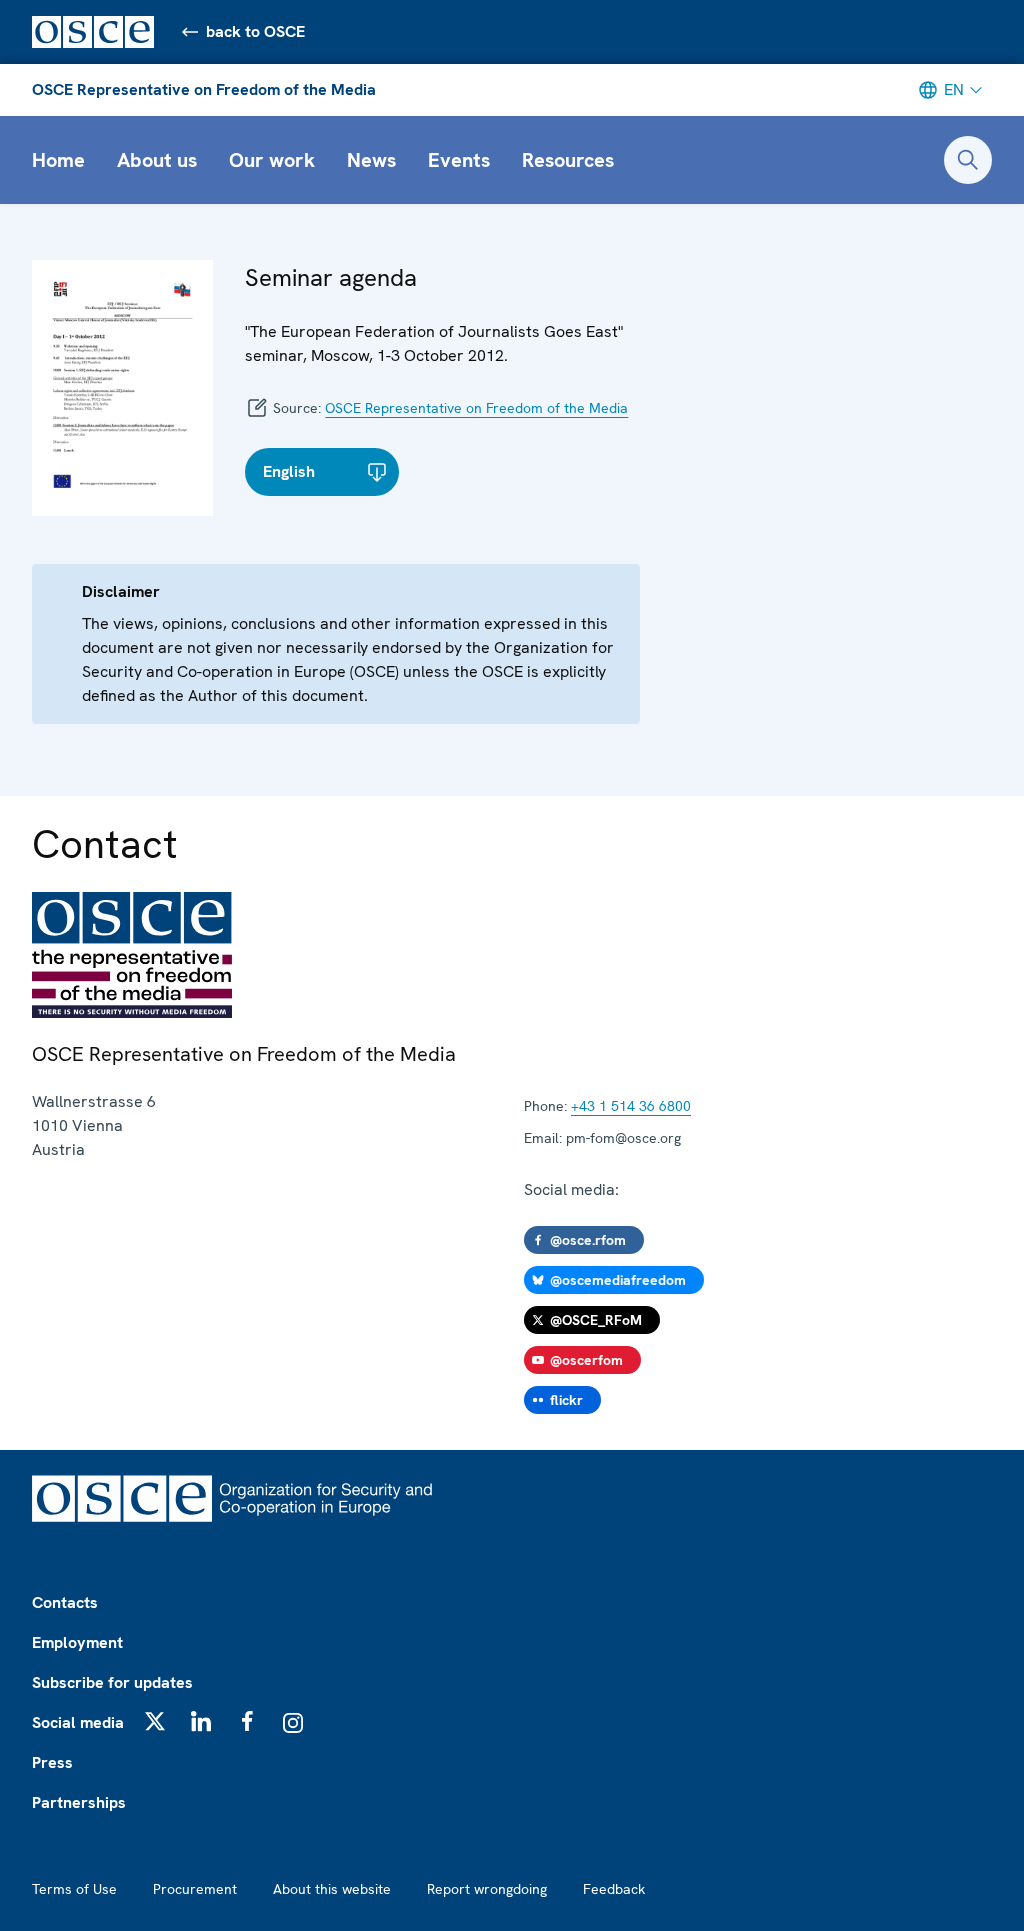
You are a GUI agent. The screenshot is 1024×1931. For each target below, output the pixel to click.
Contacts (65, 1602)
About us (157, 160)
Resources (568, 160)
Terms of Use (74, 1889)
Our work (272, 160)
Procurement (195, 1889)
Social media (78, 1722)
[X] (155, 1721)
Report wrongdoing (487, 1889)
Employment (77, 1642)
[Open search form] (968, 160)
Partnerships (79, 1802)
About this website (332, 1889)
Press (52, 1762)
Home (58, 160)
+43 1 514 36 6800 (631, 1106)
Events (459, 160)
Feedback (614, 1889)
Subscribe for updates (112, 1682)
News (371, 160)
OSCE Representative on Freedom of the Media (204, 89)
